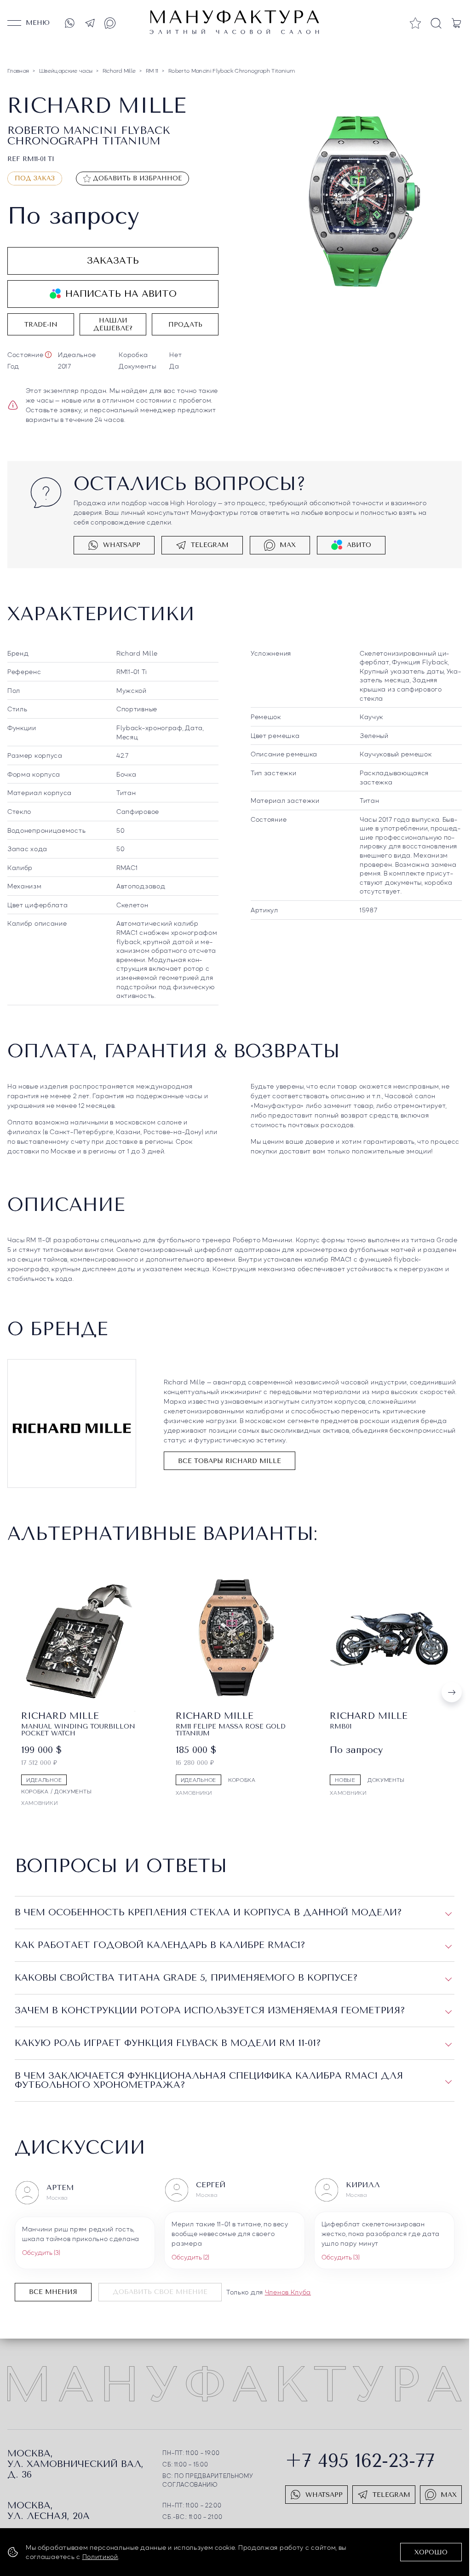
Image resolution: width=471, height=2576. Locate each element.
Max (288, 545)
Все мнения (53, 2291)
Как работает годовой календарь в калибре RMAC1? (160, 1945)
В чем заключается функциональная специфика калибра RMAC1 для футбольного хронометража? (209, 2080)
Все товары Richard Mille (230, 1461)
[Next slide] (452, 1692)
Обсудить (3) (41, 2252)
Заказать (113, 261)
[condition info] (48, 355)
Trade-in (41, 325)
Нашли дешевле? (113, 324)
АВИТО (359, 545)
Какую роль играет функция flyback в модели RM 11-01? (168, 2043)
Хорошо (431, 2552)
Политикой (100, 2556)
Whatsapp (122, 545)
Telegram (210, 545)
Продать (185, 325)
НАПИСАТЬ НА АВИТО (121, 294)
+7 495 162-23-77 (360, 2460)
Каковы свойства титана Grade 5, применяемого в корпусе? (186, 1977)
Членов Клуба (288, 2291)
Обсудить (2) (190, 2256)
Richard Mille (137, 653)
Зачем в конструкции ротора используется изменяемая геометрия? (210, 2010)
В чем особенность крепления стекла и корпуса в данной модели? (208, 1912)
